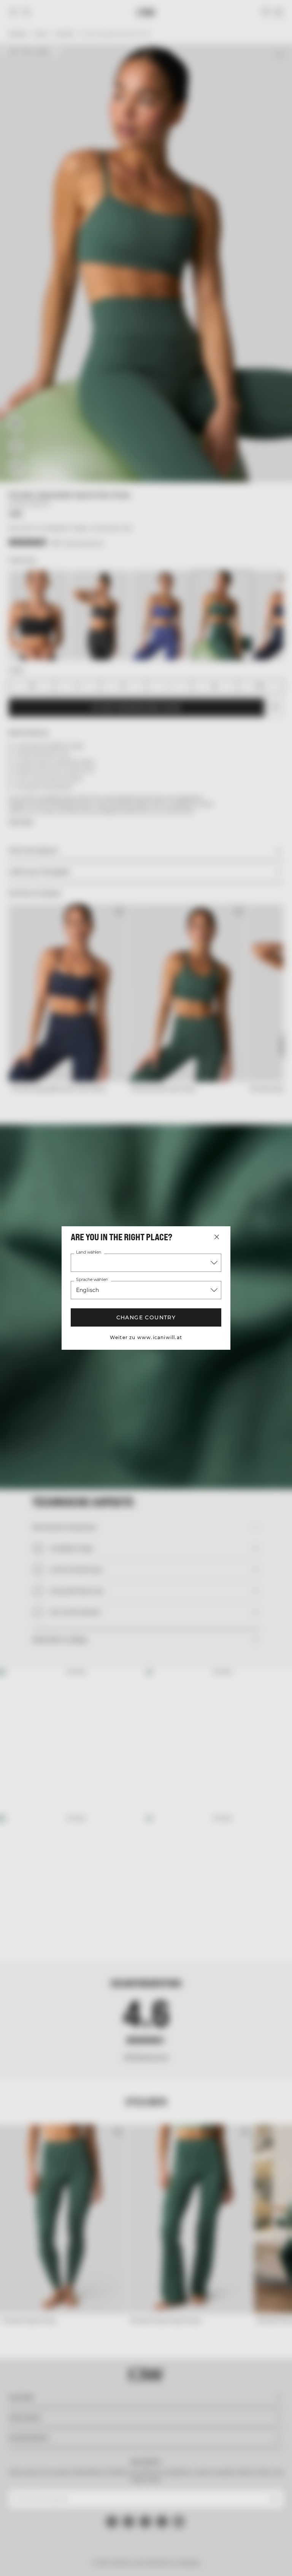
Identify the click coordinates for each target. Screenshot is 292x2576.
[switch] (110, 1316)
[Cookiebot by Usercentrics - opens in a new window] (231, 1205)
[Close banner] (281, 1205)
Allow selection (145, 1367)
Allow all (238, 1367)
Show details (251, 1344)
